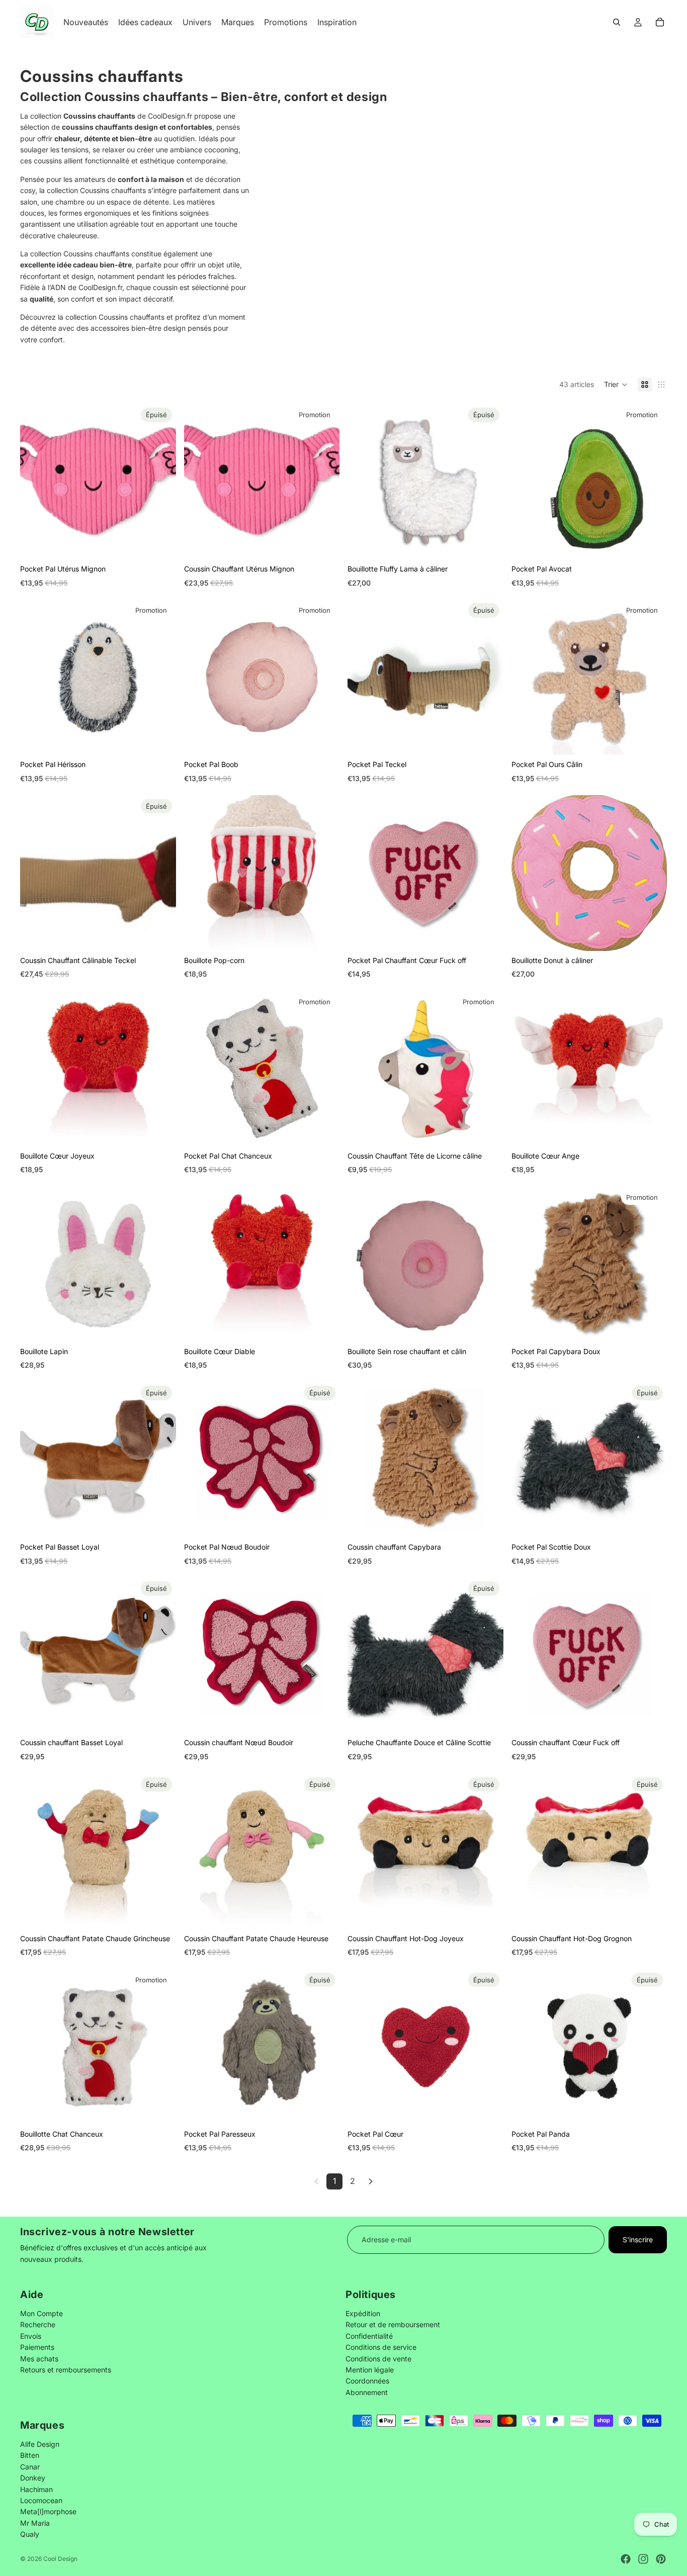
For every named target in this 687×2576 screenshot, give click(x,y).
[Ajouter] (324, 544)
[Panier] (660, 22)
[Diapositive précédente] (363, 482)
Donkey (33, 2478)
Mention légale (370, 2370)
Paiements (37, 2348)
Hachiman (36, 2489)
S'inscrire (638, 2239)
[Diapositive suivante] (488, 482)
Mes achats (39, 2359)
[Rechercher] (617, 22)
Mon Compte (41, 2313)
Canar (30, 2466)
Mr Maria (35, 2522)
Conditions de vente (378, 2359)
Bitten (30, 2455)
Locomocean (41, 2500)
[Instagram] (643, 2559)
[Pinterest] (661, 2559)
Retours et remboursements (66, 2370)
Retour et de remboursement (393, 2325)
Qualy (30, 2534)
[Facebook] (626, 2559)
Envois (31, 2336)
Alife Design (40, 2444)
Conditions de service (381, 2348)
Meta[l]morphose (48, 2511)
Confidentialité (369, 2336)
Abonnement (367, 2392)
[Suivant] (371, 2181)
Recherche (38, 2325)
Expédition (363, 2313)
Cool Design (60, 2559)
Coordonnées (367, 2381)
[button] (616, 385)
